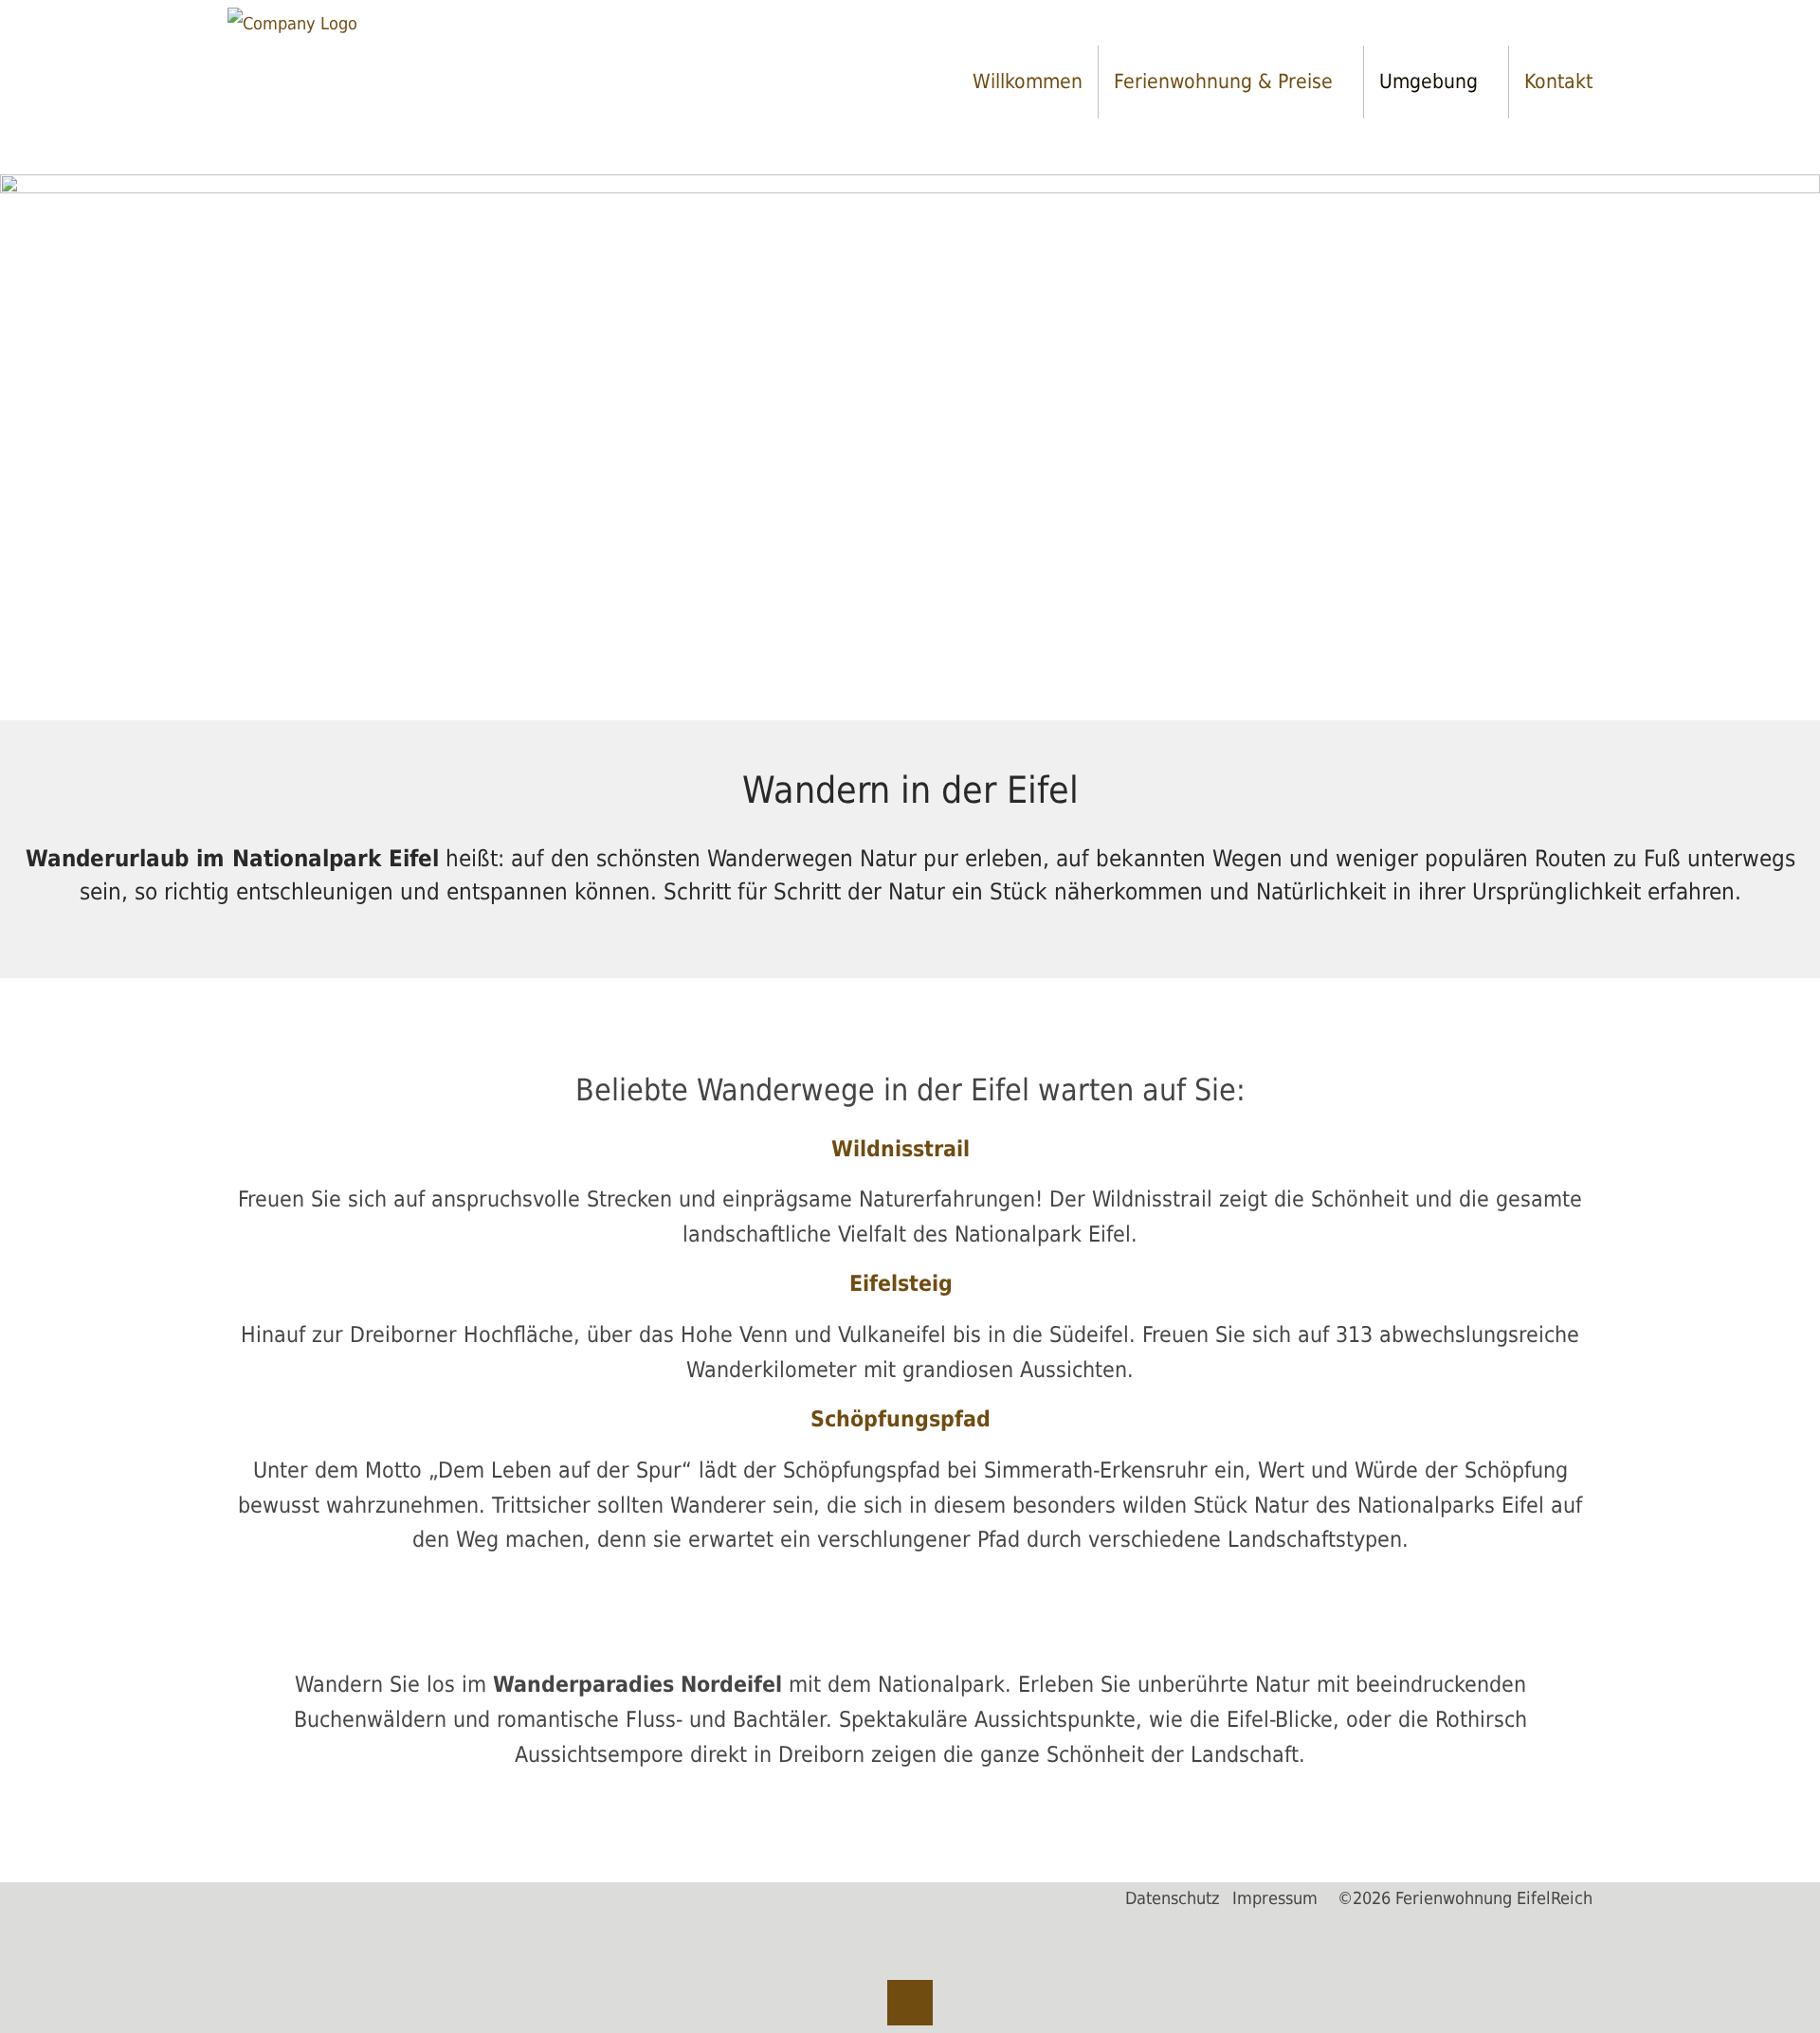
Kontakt (1558, 81)
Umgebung (1429, 81)
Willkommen (1028, 81)
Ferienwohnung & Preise (1223, 81)
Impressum (1275, 1898)
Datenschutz (1173, 1898)
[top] (910, 2003)
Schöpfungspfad (901, 1419)
